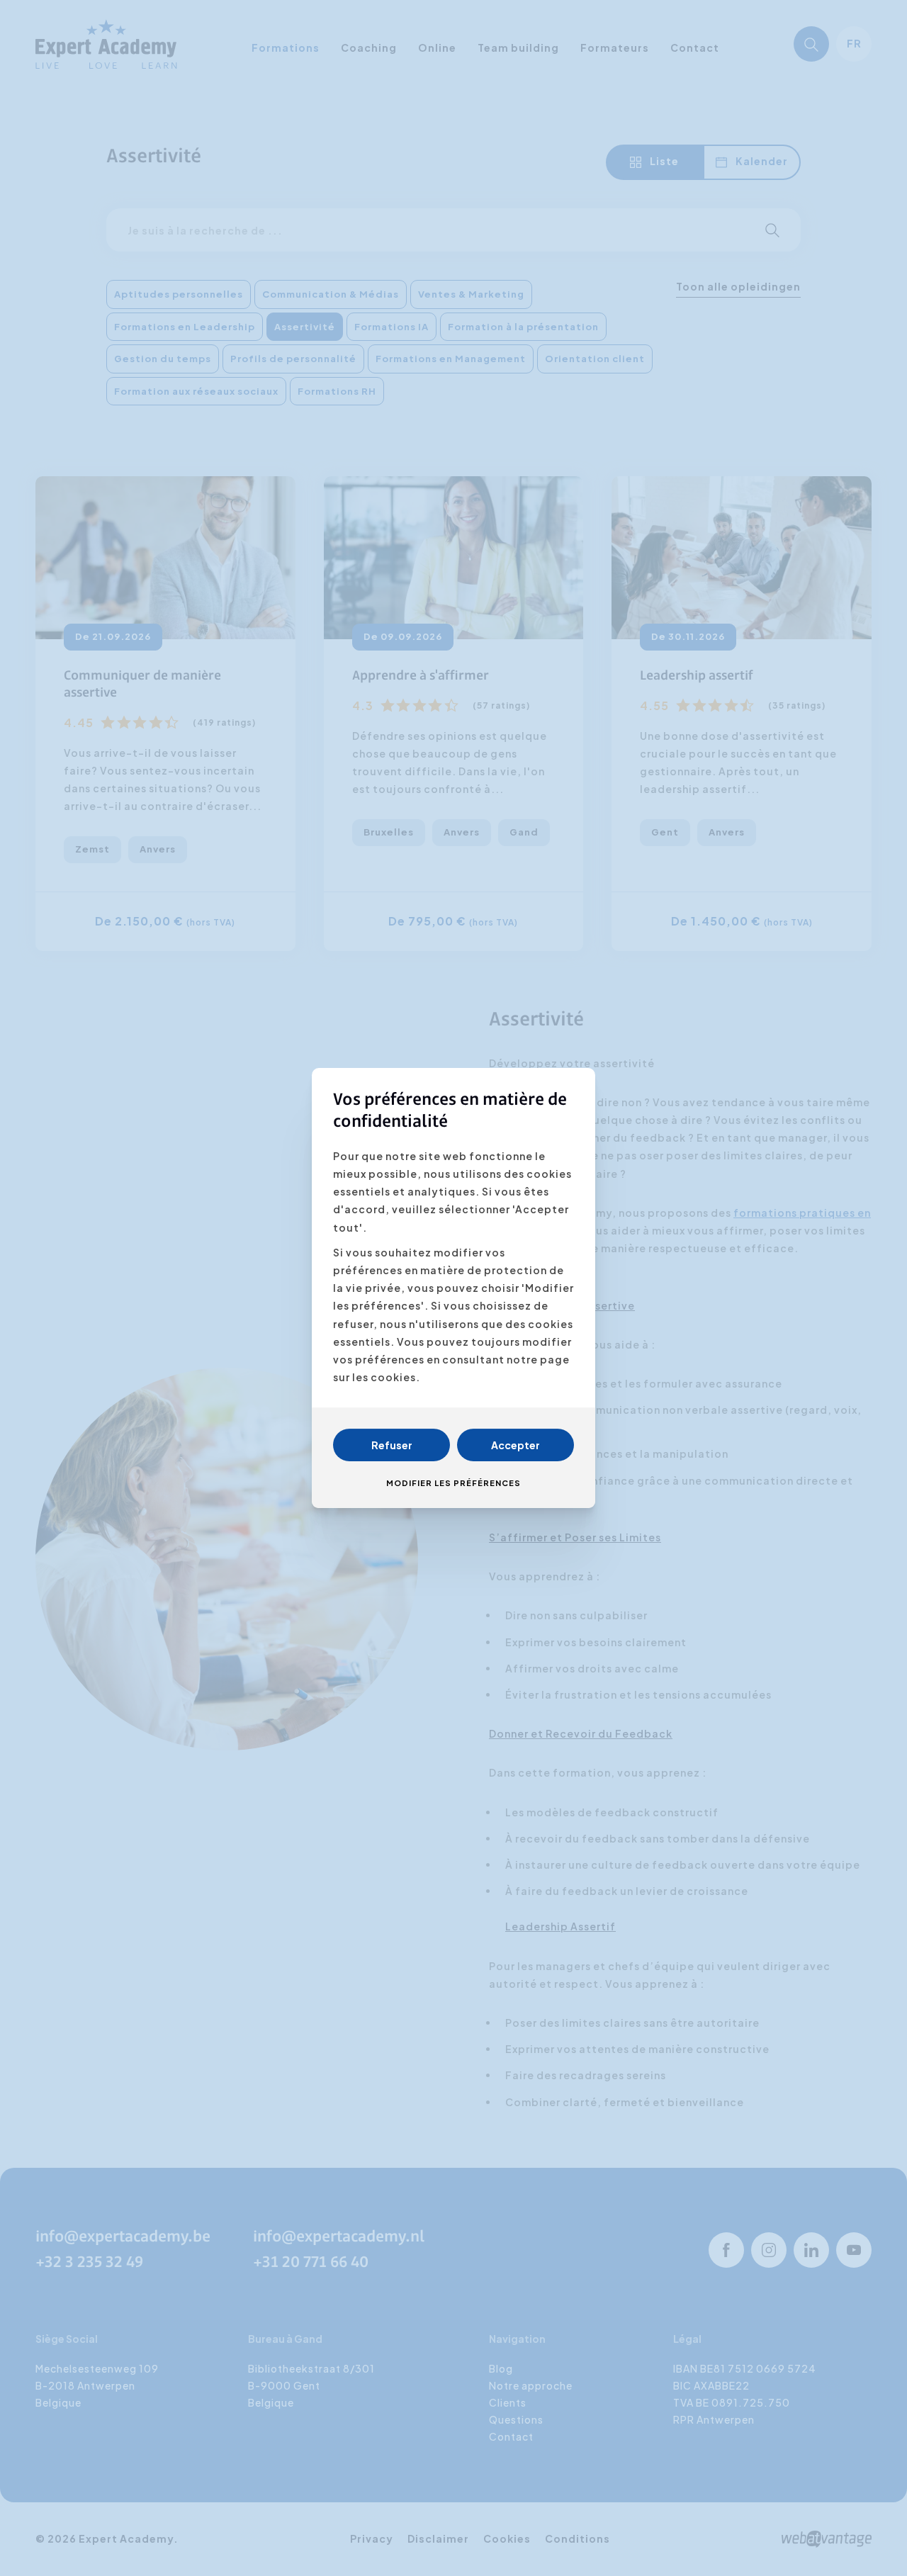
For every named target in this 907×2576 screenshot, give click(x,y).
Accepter (516, 1445)
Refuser (392, 1445)
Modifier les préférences (453, 1483)
